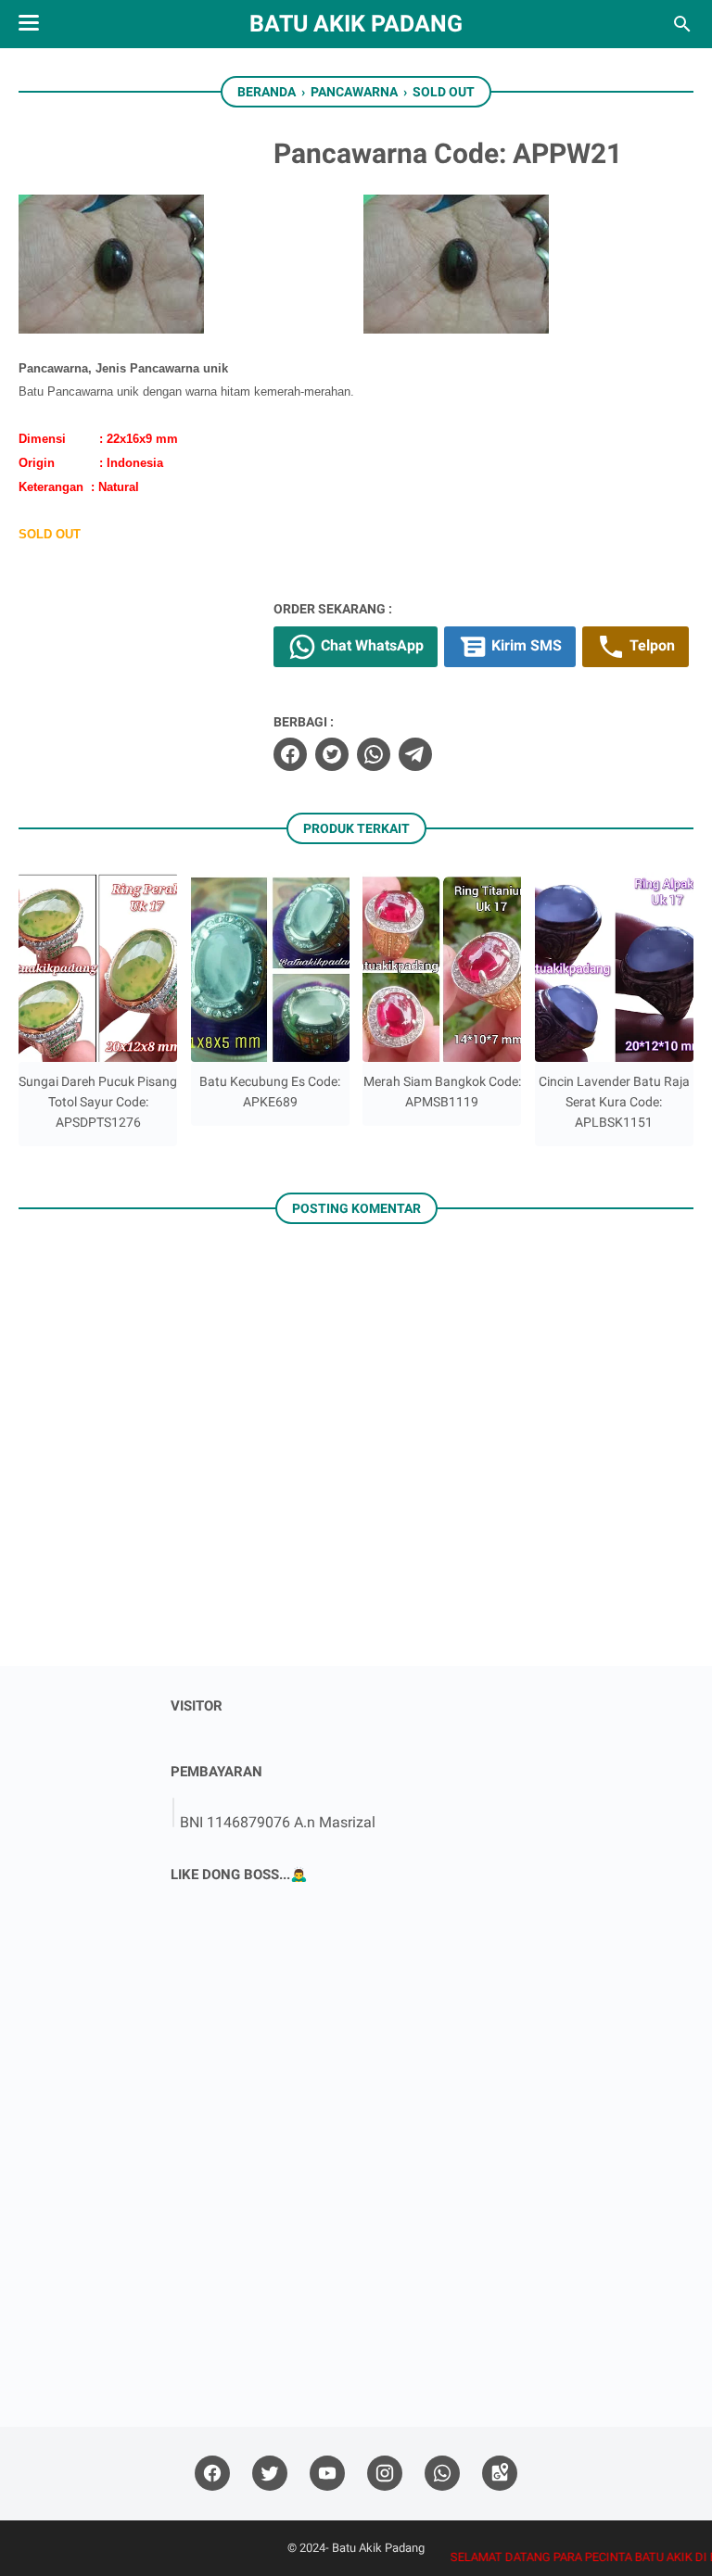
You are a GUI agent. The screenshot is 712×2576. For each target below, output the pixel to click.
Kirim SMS (525, 646)
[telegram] (415, 754)
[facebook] (290, 754)
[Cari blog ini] (682, 24)
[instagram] (385, 2474)
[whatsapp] (374, 754)
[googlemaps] (500, 2474)
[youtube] (327, 2474)
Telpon (650, 646)
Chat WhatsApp (370, 646)
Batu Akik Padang (356, 24)
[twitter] (332, 754)
